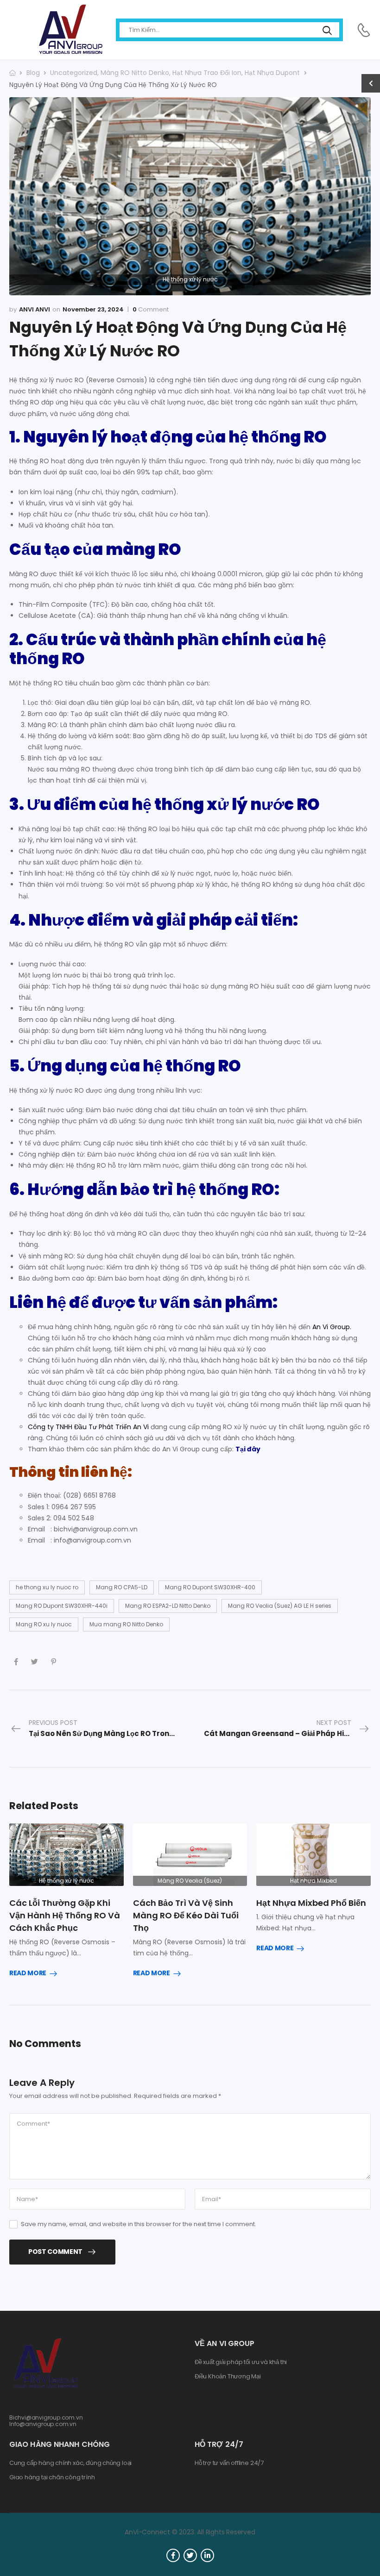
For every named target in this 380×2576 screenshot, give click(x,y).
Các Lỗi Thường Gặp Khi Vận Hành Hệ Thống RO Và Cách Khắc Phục (65, 1915)
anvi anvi (35, 309)
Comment (151, 310)
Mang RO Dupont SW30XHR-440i (62, 1606)
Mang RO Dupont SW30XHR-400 (210, 1587)
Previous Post (109, 1728)
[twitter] (190, 2555)
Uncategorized (74, 73)
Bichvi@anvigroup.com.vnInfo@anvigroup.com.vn (46, 2421)
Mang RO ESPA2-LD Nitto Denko (168, 1606)
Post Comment (55, 2252)
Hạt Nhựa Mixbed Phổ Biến (311, 1903)
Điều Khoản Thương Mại (228, 2377)
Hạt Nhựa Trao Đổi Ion (207, 73)
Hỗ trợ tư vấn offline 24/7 (229, 2463)
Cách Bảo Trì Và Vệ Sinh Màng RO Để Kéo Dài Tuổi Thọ (186, 1915)
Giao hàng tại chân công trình (52, 2477)
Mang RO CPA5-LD (122, 1587)
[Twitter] (35, 1662)
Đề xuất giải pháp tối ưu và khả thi (241, 2362)
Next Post (287, 1728)
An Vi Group (331, 1327)
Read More (28, 1973)
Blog (33, 73)
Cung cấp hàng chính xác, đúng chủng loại (70, 2463)
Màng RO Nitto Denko (135, 73)
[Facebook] (16, 1662)
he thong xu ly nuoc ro (47, 1587)
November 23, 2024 (93, 309)
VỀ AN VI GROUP (225, 2343)
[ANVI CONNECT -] (70, 30)
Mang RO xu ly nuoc (44, 1624)
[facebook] (173, 2555)
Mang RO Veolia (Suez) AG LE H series (280, 1606)
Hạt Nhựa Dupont (272, 73)
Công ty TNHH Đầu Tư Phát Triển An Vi (88, 1427)
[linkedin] (207, 2555)
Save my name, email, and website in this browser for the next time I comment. (139, 2224)
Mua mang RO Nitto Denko (126, 1624)
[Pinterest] (54, 1662)
